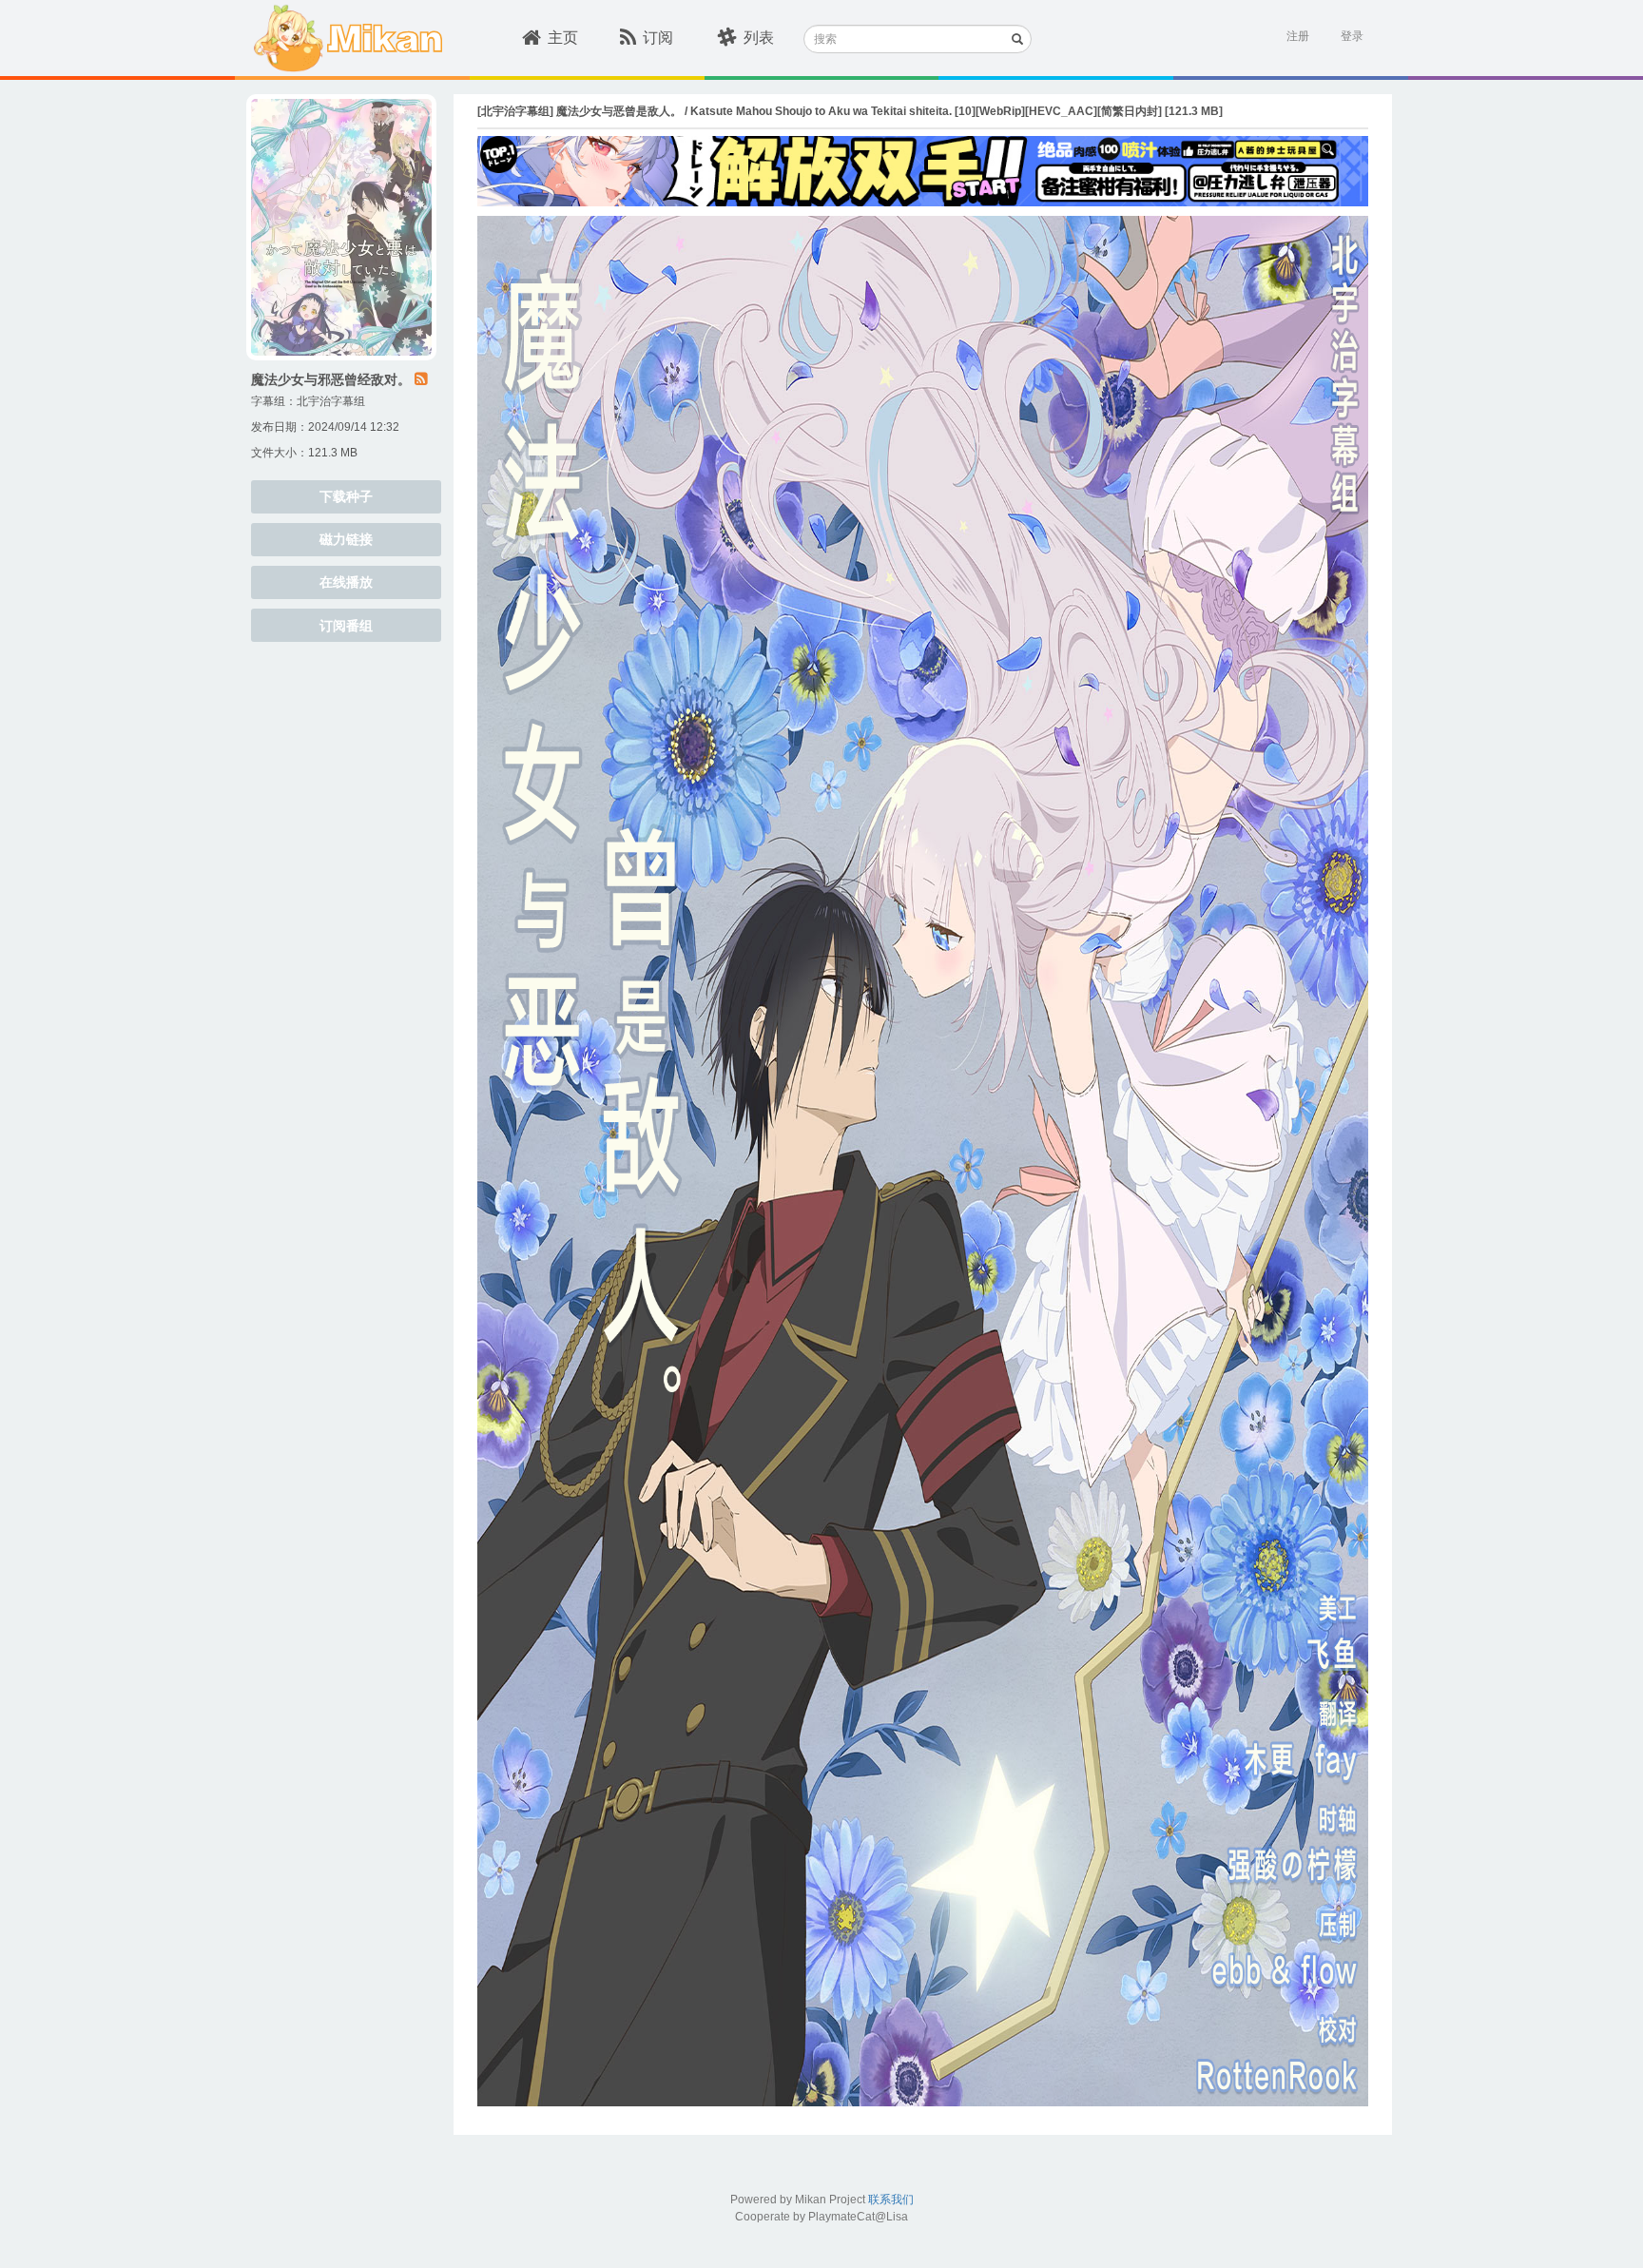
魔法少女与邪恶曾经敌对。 (331, 379)
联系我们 (891, 2200)
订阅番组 (346, 626)
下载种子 (346, 496)
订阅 (658, 38)
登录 (1352, 36)
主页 (563, 38)
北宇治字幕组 (331, 401)
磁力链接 (346, 539)
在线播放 (346, 582)
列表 (759, 38)
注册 (1298, 36)
